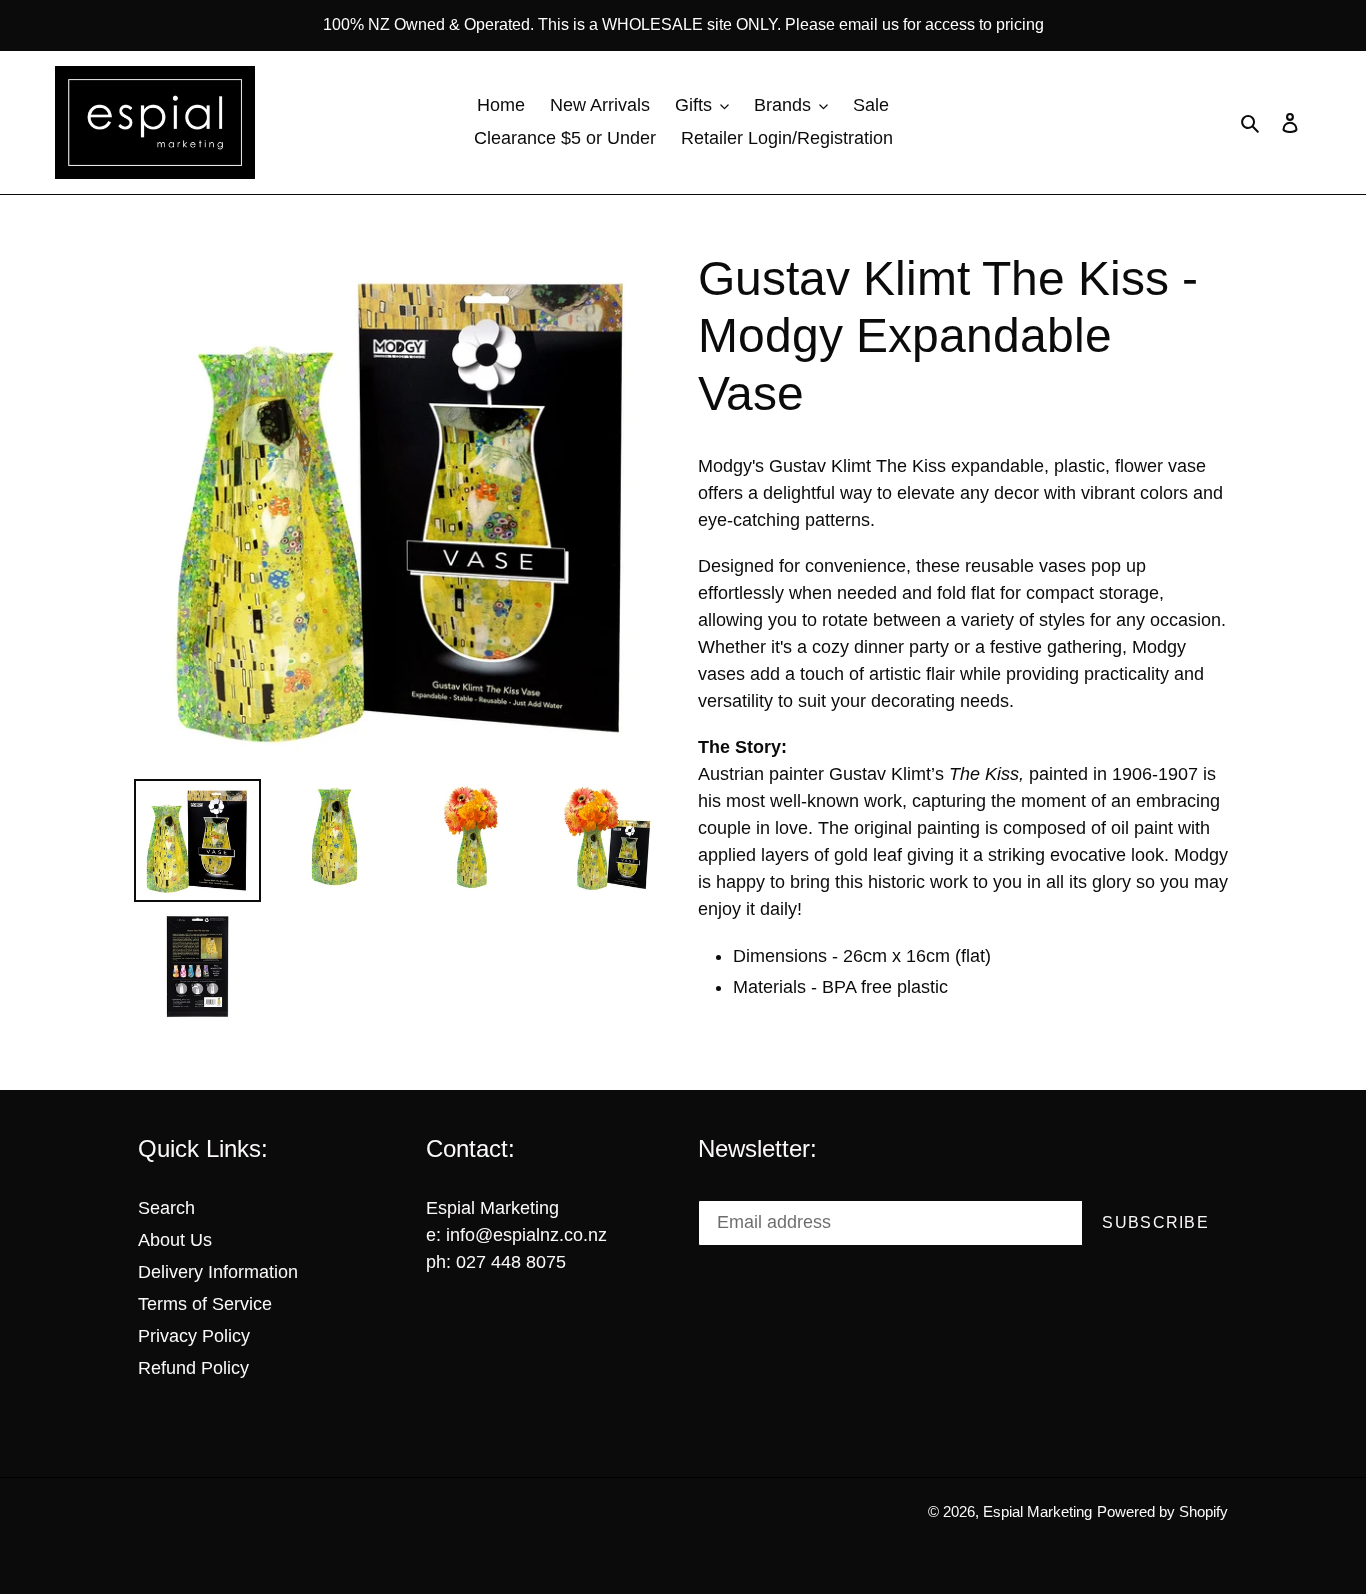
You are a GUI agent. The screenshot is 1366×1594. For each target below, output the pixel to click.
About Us (175, 1240)
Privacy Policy (194, 1336)
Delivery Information (218, 1272)
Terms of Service (205, 1304)
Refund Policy (193, 1368)
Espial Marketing (1037, 1511)
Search (166, 1208)
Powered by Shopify (1162, 1511)
